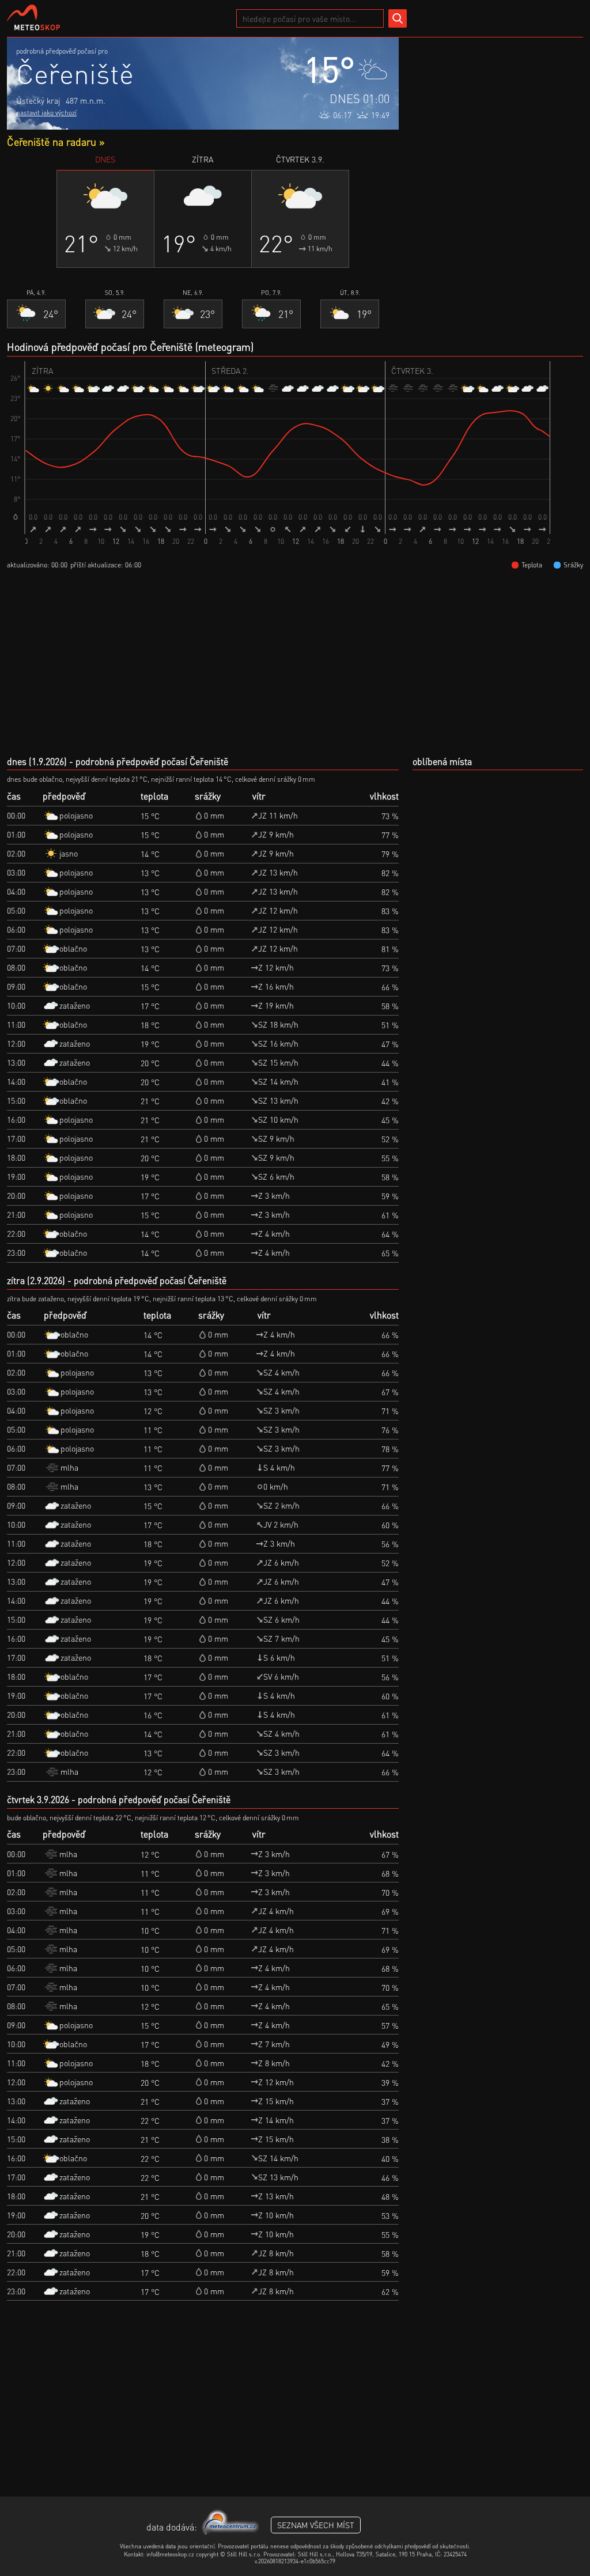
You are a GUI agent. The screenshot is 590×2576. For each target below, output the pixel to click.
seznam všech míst (316, 2525)
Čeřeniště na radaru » (56, 141)
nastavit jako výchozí (46, 113)
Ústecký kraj (38, 100)
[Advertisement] (497, 109)
